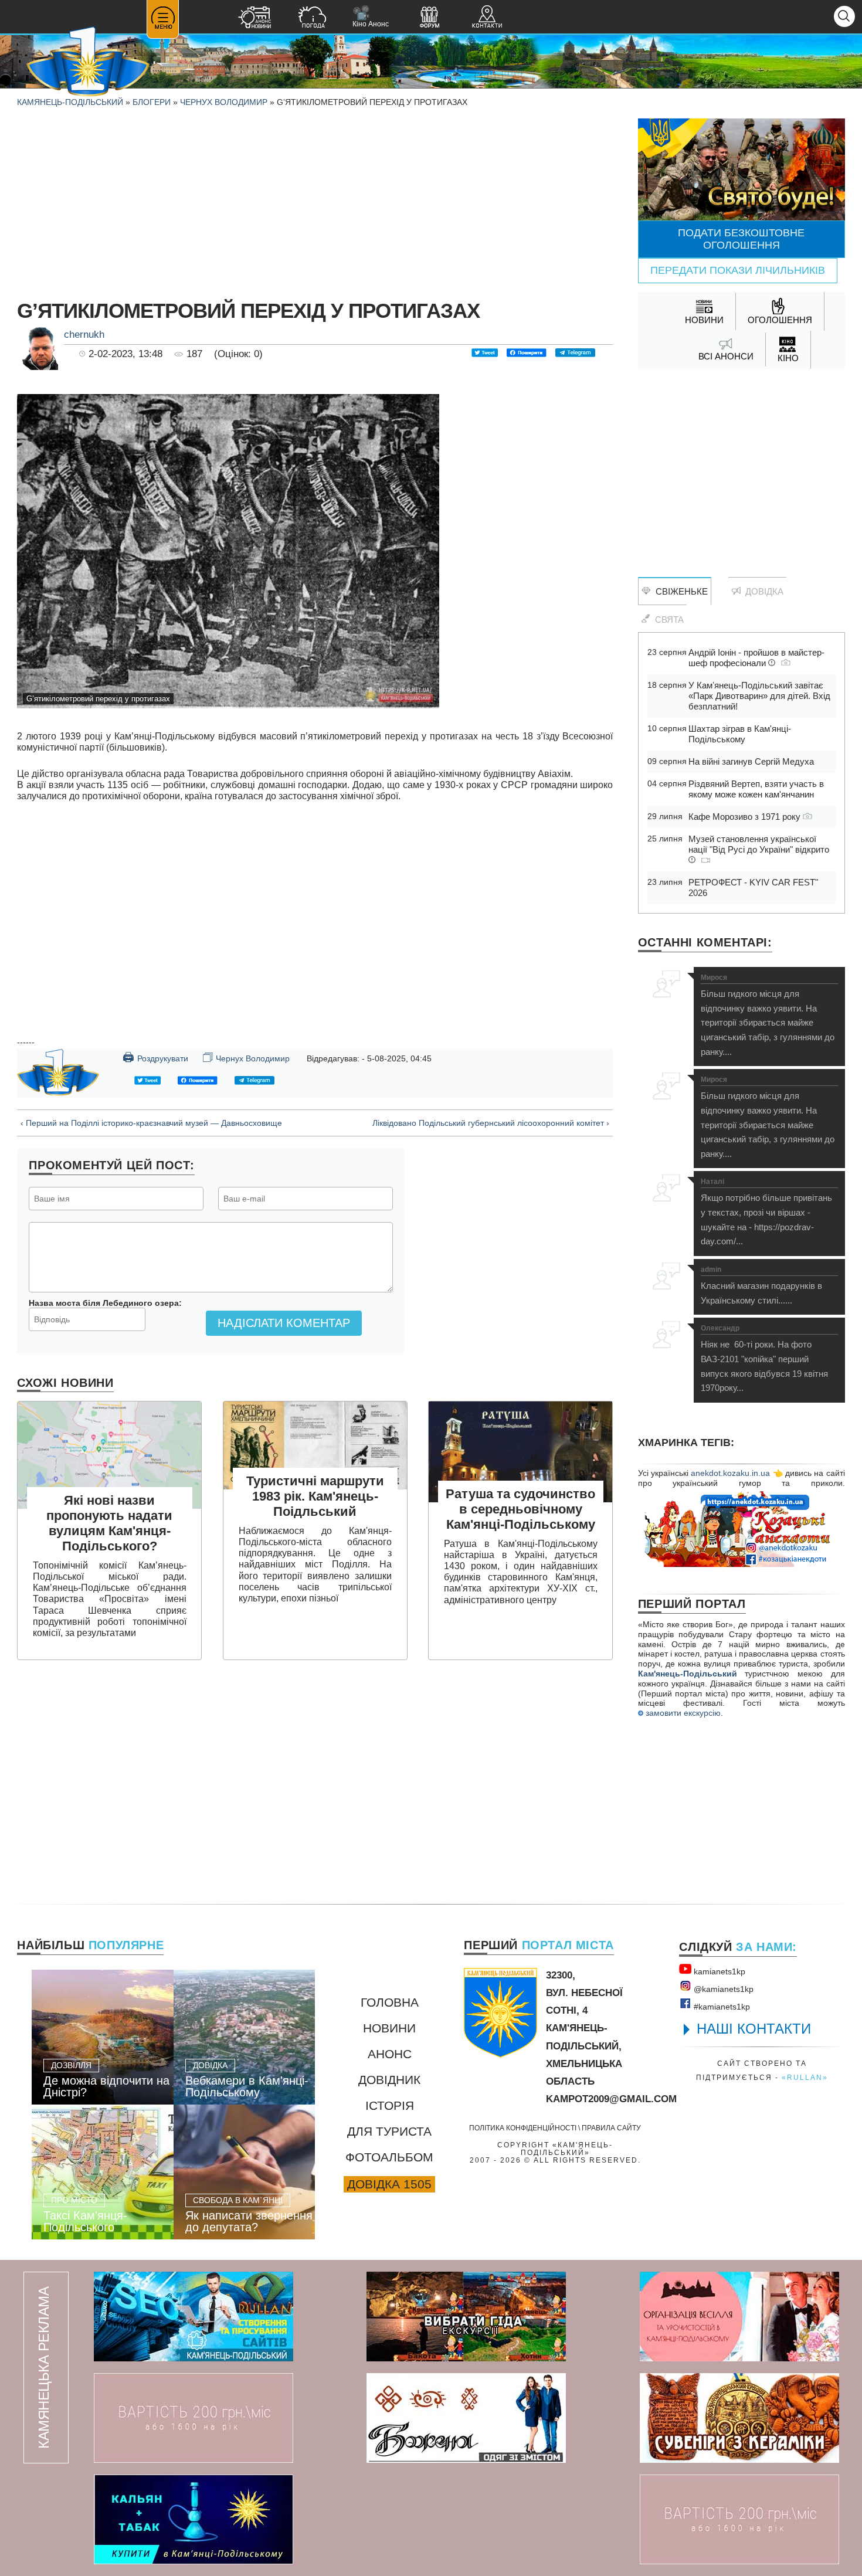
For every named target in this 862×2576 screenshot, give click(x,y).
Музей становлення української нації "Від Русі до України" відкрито (759, 844)
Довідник (389, 2080)
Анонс (390, 2054)
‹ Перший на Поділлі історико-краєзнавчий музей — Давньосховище (151, 1123)
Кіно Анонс (371, 17)
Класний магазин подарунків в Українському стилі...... (761, 1286)
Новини (389, 2028)
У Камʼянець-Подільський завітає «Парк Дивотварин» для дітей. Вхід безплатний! (759, 696)
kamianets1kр (718, 1971)
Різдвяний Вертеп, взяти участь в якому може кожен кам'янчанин (756, 789)
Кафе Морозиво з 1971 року (746, 817)
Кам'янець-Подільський (688, 1674)
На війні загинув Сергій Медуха (751, 761)
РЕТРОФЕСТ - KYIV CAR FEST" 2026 (753, 887)
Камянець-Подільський (70, 102)
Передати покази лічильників (738, 270)
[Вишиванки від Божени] (466, 2418)
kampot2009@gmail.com (611, 2099)
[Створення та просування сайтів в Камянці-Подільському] (194, 2317)
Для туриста (389, 2131)
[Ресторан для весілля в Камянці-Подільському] (739, 2317)
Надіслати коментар (284, 1323)
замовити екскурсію (682, 1713)
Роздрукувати (155, 1057)
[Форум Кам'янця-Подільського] (429, 18)
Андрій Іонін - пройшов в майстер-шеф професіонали (756, 658)
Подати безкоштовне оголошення (741, 239)
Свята (667, 620)
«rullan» (805, 2077)
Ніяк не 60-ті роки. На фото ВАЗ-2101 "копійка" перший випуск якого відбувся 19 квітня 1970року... (764, 1359)
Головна (390, 2002)
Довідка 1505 (389, 2184)
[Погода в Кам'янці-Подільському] (312, 18)
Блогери (152, 102)
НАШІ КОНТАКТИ (754, 2029)
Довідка (762, 591)
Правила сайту (611, 2128)
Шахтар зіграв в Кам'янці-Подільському (740, 734)
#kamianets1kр (721, 2007)
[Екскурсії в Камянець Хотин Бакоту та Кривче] (466, 2317)
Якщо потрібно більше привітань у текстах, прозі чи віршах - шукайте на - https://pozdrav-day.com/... (766, 1212)
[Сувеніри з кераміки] (739, 2418)
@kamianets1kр (722, 1989)
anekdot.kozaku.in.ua (730, 1473)
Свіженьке (679, 591)
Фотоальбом (389, 2157)
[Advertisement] (315, 201)
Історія (390, 2105)
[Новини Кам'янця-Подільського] (254, 18)
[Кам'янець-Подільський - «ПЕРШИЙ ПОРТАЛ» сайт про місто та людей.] (88, 62)
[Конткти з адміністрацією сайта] (487, 18)
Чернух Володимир (224, 102)
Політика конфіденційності (523, 2128)
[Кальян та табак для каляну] (194, 2519)
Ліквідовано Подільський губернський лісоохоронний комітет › (491, 1123)
